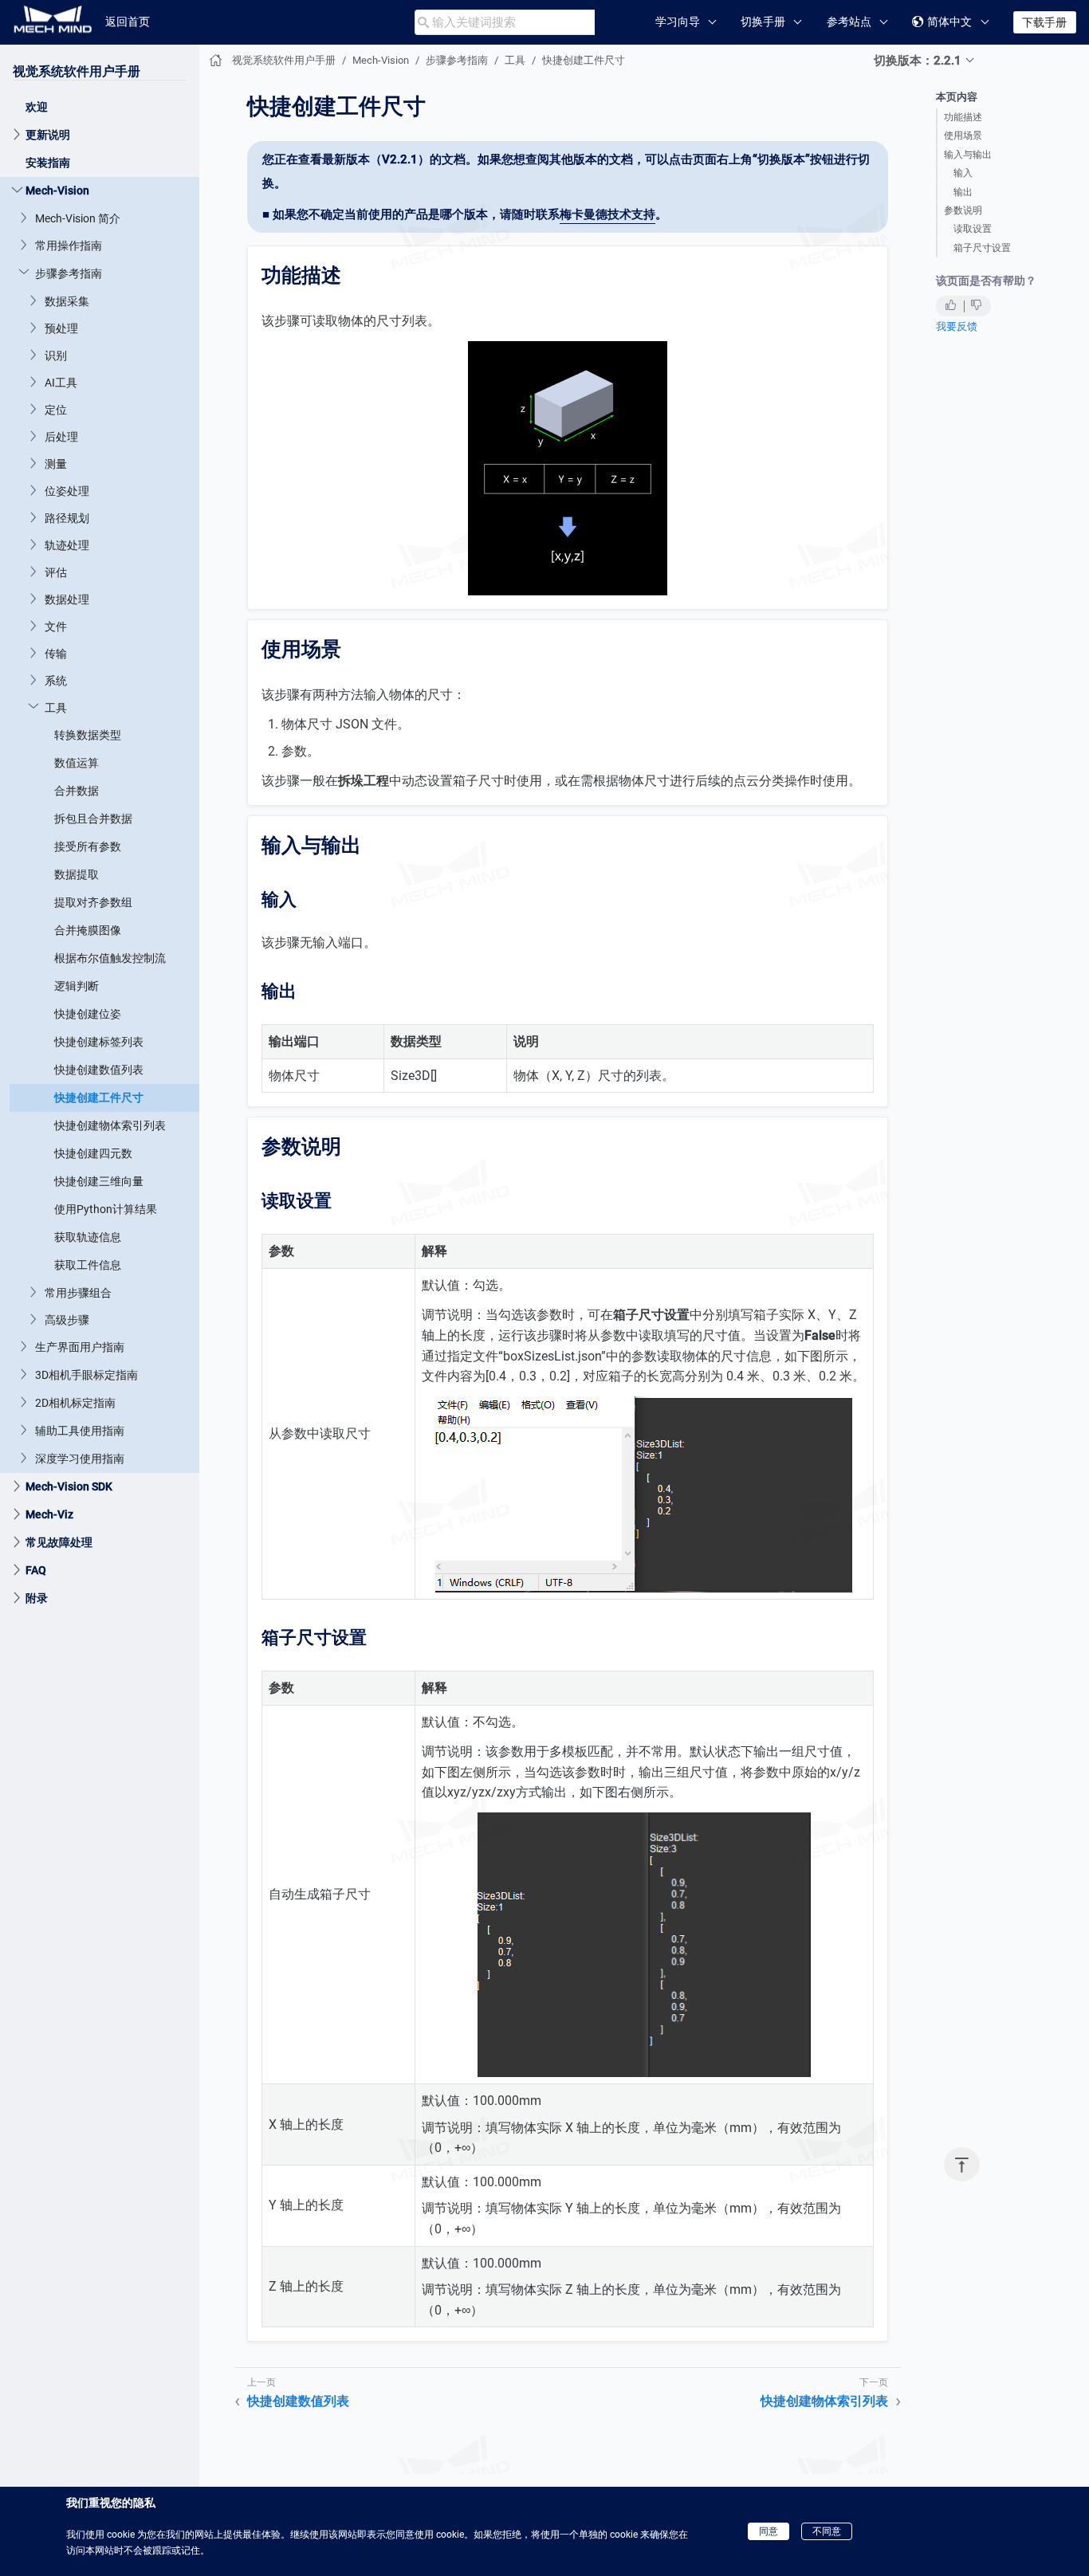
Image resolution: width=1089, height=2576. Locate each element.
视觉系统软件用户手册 (77, 71)
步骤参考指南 (69, 273)
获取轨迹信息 (88, 1236)
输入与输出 (968, 155)
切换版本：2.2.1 (918, 61)
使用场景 (963, 135)
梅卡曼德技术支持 (607, 214)
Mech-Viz (49, 1514)
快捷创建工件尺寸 (99, 1097)
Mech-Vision (57, 190)
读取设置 (973, 229)
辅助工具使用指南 (80, 1430)
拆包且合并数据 (93, 818)
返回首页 (128, 22)
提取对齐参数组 (93, 901)
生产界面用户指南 (80, 1346)
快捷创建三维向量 (99, 1180)
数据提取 (77, 874)
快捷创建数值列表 (99, 1069)
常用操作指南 (69, 245)
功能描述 (963, 117)
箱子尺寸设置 (982, 248)
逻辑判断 (77, 985)
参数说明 (963, 210)
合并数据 (77, 790)
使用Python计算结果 (106, 1208)
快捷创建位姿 (88, 1013)
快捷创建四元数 (93, 1153)
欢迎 (37, 106)
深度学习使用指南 (80, 1458)
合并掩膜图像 (88, 929)
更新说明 (48, 134)
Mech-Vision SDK (69, 1486)
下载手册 (1044, 22)
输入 (963, 173)
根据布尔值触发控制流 (110, 957)
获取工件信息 (88, 1264)
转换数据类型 (88, 734)
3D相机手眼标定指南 (86, 1374)
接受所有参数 (88, 846)
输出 (963, 192)
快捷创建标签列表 (99, 1041)
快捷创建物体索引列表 (110, 1125)
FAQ (36, 1569)
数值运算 (77, 762)
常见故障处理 (59, 1541)
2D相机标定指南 (75, 1402)
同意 (769, 2531)
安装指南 (48, 162)
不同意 (827, 2531)
